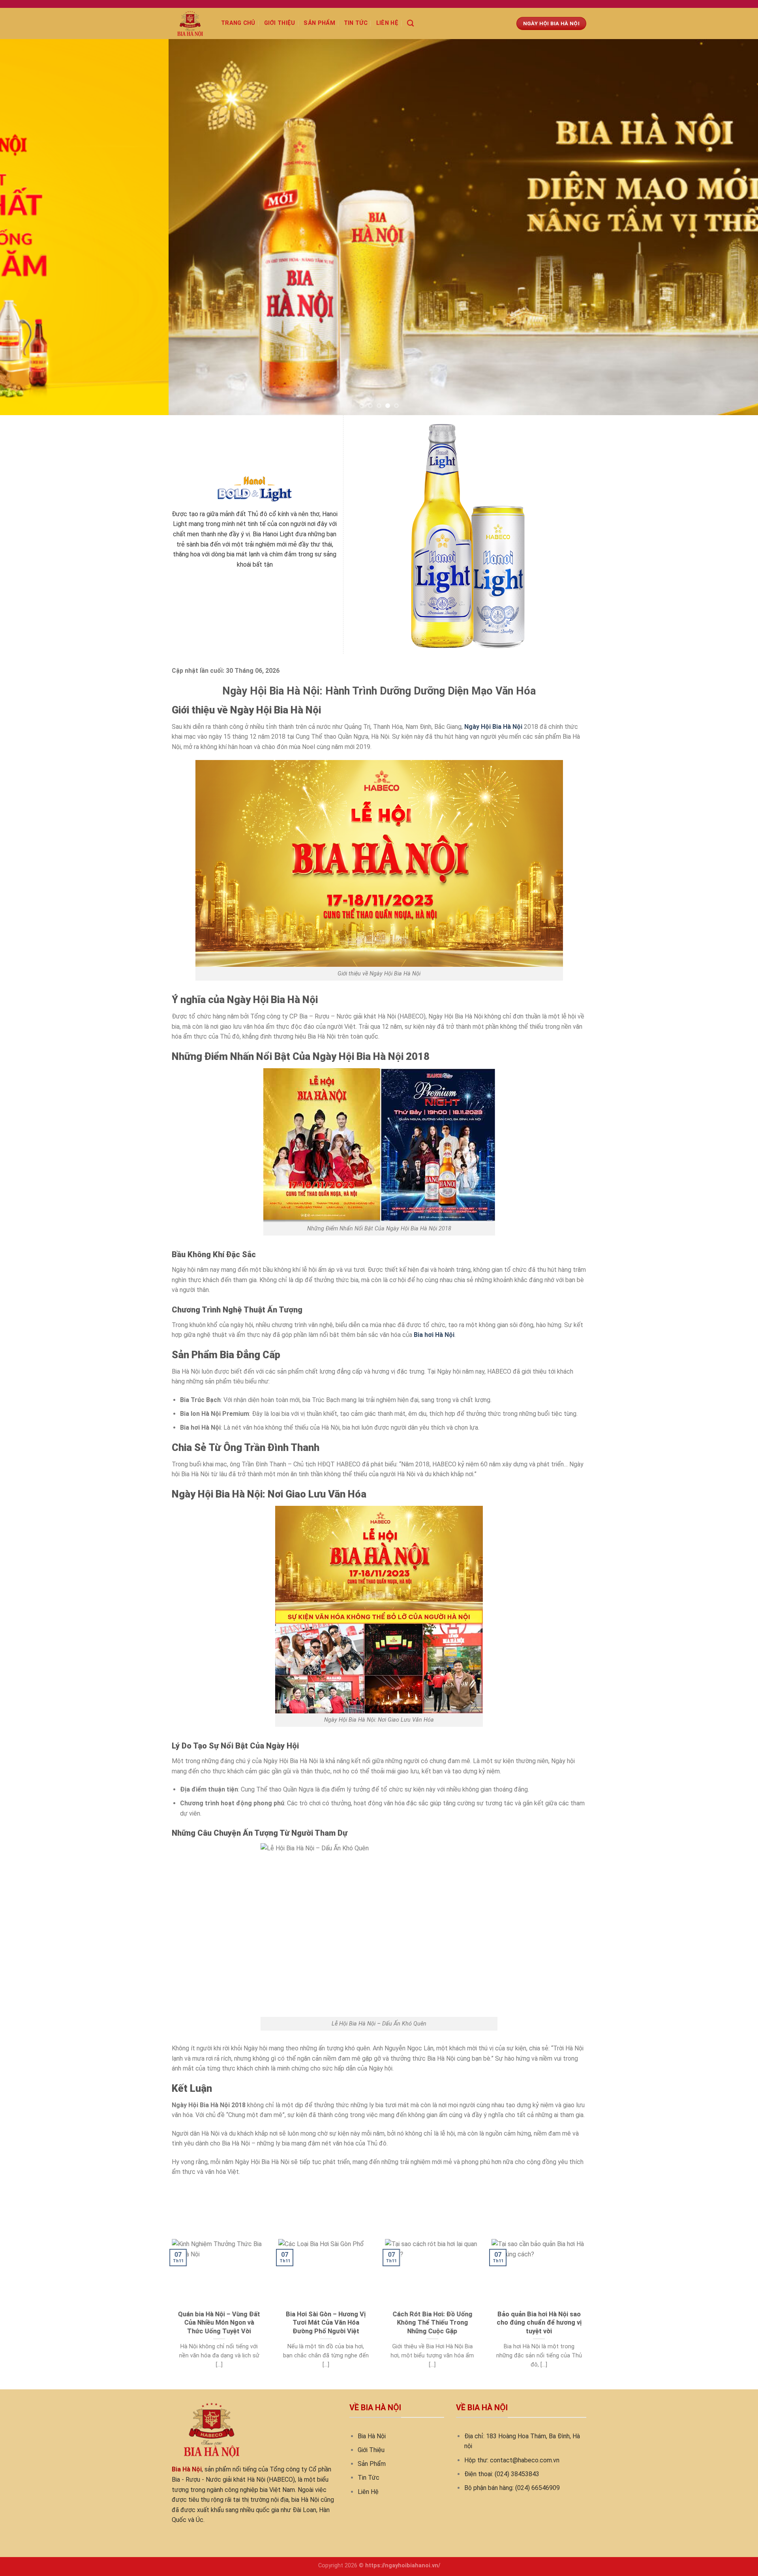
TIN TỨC (356, 23)
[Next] (733, 227)
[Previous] (25, 227)
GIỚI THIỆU (280, 23)
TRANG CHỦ (238, 23)
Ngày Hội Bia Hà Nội (493, 670)
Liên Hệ (368, 2435)
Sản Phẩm (372, 2407)
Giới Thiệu (371, 2393)
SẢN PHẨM (319, 23)
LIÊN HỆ (387, 23)
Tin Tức (369, 2422)
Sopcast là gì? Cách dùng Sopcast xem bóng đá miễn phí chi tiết (261, 2134)
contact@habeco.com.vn (525, 2404)
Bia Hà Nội (372, 2380)
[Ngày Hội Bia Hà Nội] (190, 23)
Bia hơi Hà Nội (434, 1279)
